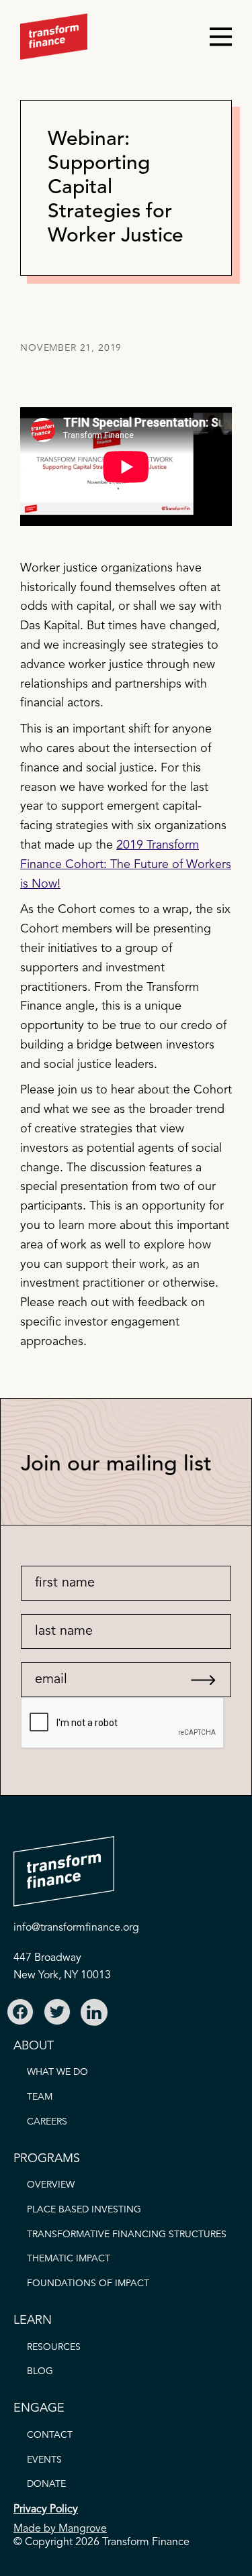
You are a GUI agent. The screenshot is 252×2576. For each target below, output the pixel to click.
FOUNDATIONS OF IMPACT (88, 2284)
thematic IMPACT (69, 2259)
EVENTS (44, 2460)
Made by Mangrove (60, 2529)
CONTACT (50, 2435)
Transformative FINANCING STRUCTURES (127, 2235)
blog (40, 2371)
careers (47, 2122)
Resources (54, 2347)
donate (46, 2484)
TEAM (40, 2097)
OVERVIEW (51, 2185)
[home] (54, 37)
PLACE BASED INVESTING (84, 2210)
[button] (215, 37)
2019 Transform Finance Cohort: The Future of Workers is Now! (126, 865)
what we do (57, 2072)
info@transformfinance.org (76, 1928)
